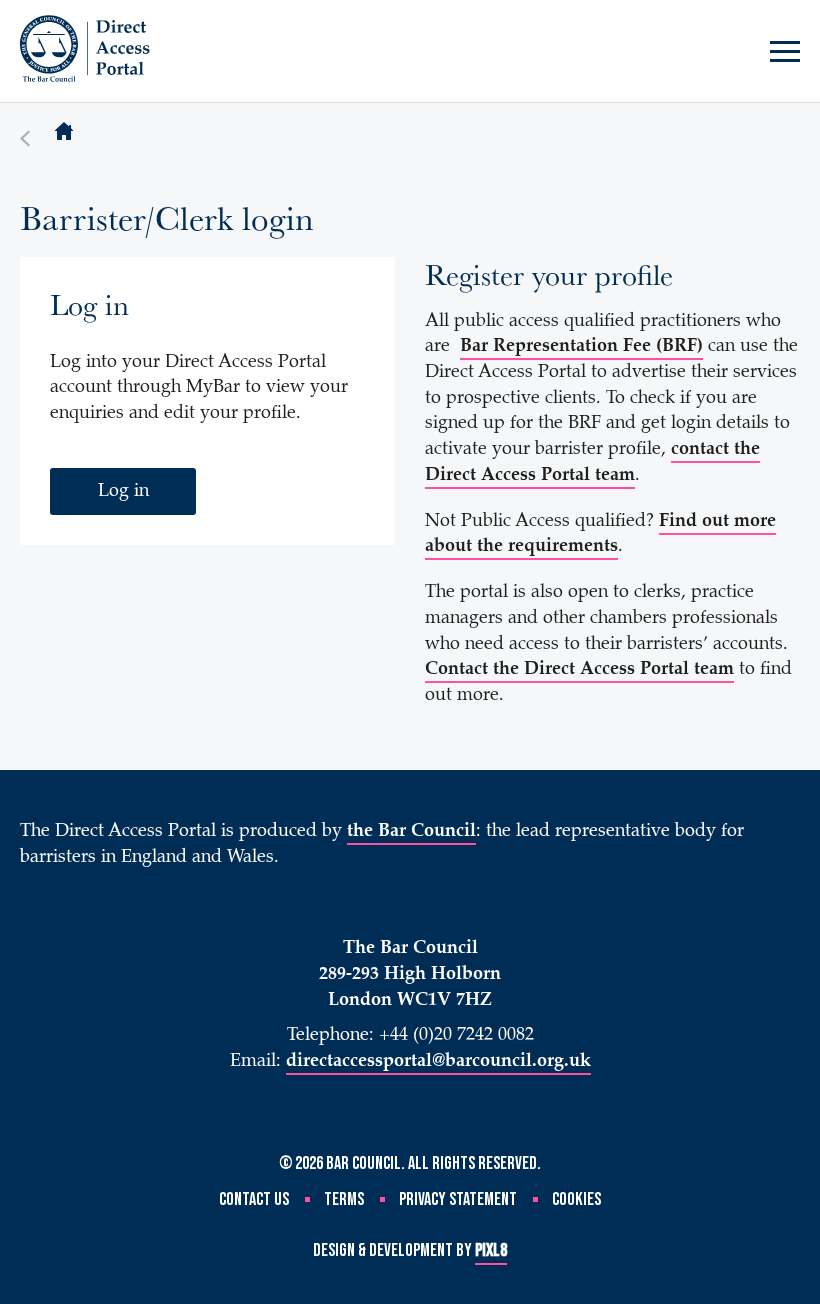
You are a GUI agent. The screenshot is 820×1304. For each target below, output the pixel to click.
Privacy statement (458, 1199)
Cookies (576, 1199)
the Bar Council (411, 832)
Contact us (254, 1199)
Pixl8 (491, 1250)
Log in (123, 492)
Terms (344, 1199)
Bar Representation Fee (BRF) (581, 347)
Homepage (64, 133)
